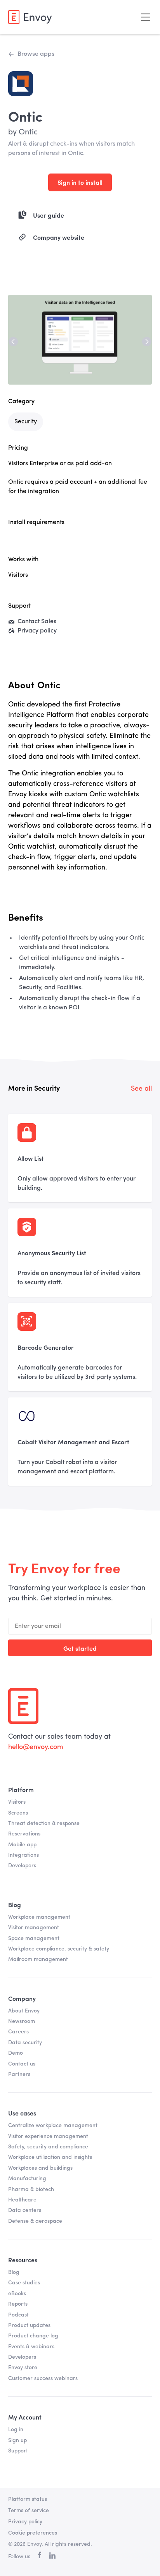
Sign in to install (80, 182)
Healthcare (22, 2200)
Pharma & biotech (31, 2189)
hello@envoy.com (36, 1747)
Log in (16, 2430)
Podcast (18, 2315)
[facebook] (40, 2557)
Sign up (17, 2440)
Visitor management (34, 1928)
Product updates (29, 2325)
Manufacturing (27, 2179)
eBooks (17, 2294)
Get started (80, 1648)
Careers (18, 2032)
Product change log (33, 2336)
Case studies (24, 2283)
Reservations (24, 1834)
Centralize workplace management (53, 2126)
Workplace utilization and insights (50, 2157)
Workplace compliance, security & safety (59, 1949)
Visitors (17, 1802)
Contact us (22, 2064)
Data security (25, 2043)
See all (141, 1089)
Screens (18, 1813)
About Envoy (24, 2011)
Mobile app (22, 1845)
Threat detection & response (44, 1823)
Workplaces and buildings (40, 2168)
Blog (14, 2272)
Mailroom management (38, 1959)
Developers (22, 1866)
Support (18, 2451)
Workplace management (39, 1917)
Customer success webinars (43, 2378)
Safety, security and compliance (48, 2147)
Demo (16, 2053)
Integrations (23, 1855)
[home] (30, 17)
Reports (18, 2304)
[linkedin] (52, 2557)
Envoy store (23, 2368)
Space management (34, 1938)
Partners (19, 2074)
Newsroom (22, 2021)
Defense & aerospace (35, 2221)
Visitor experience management (48, 2136)
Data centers (25, 2210)
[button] (144, 17)
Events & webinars (31, 2347)
